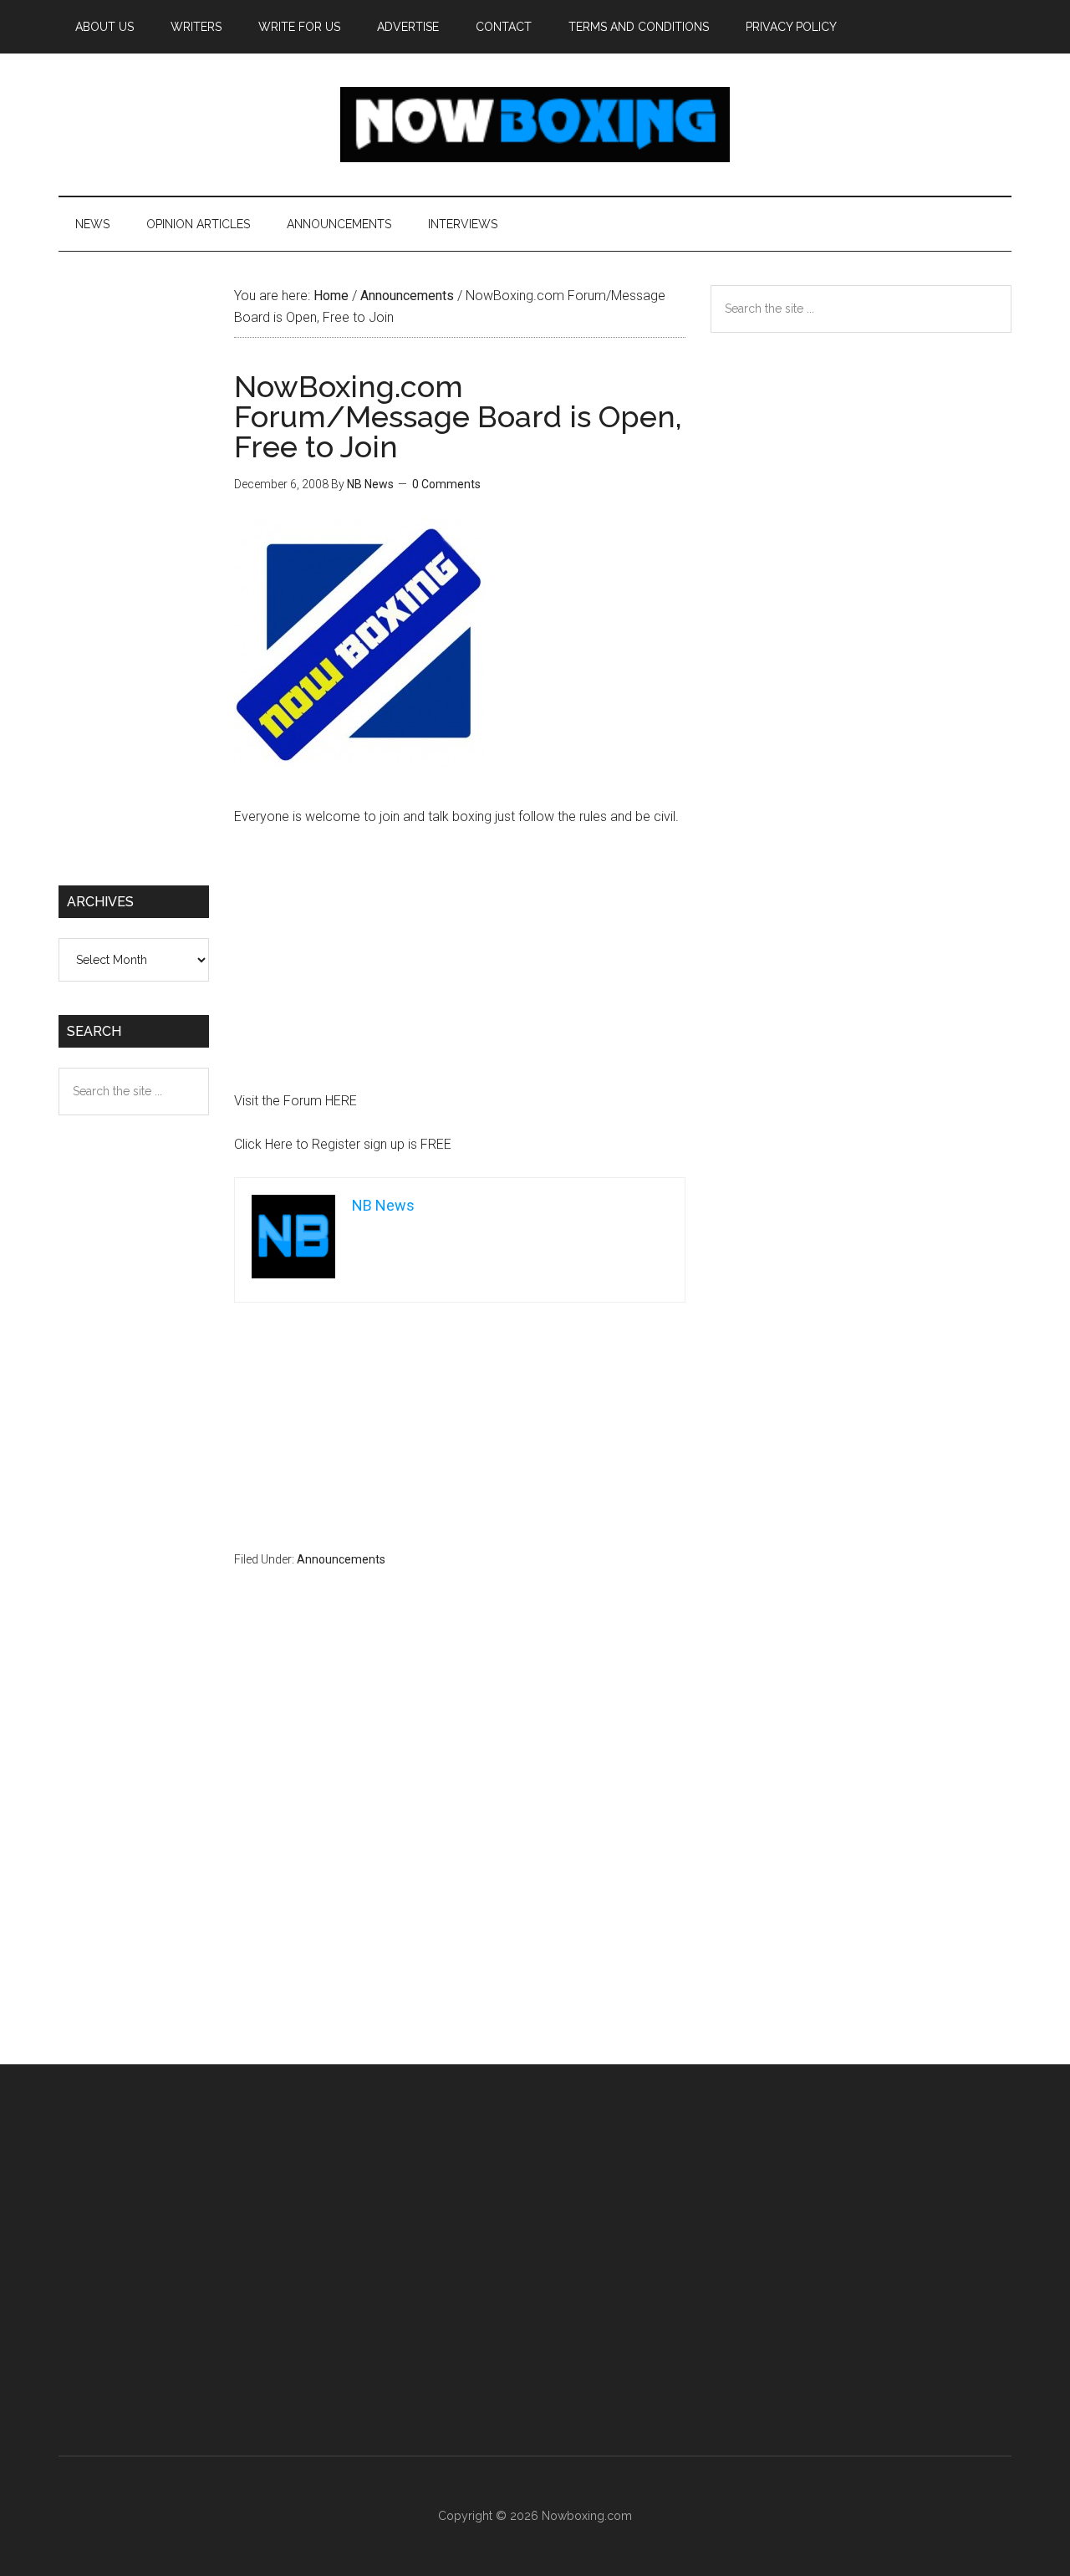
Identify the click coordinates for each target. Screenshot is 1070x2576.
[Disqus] (460, 1849)
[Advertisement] (460, 967)
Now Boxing (535, 125)
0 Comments (446, 484)
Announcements (341, 1559)
